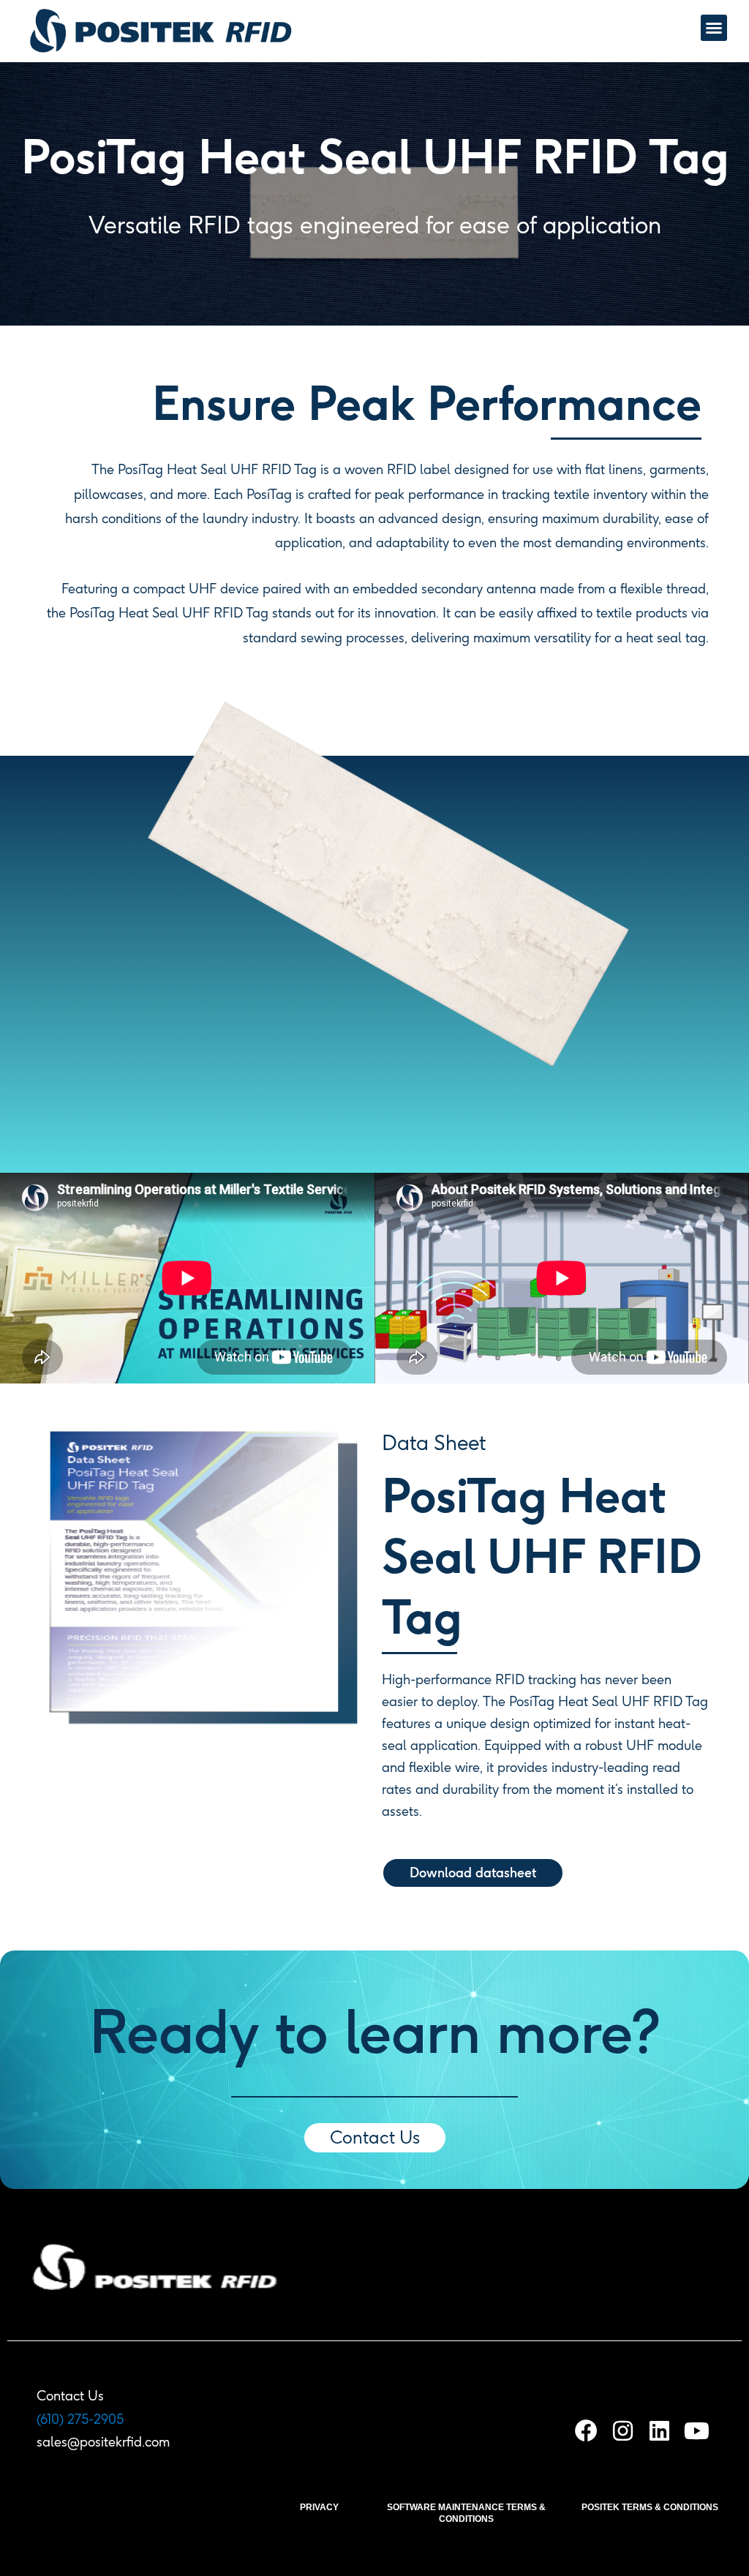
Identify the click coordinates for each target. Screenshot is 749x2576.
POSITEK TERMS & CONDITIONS (650, 2507)
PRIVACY (319, 2507)
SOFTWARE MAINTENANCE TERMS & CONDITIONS (466, 2513)
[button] (714, 28)
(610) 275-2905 (80, 2419)
